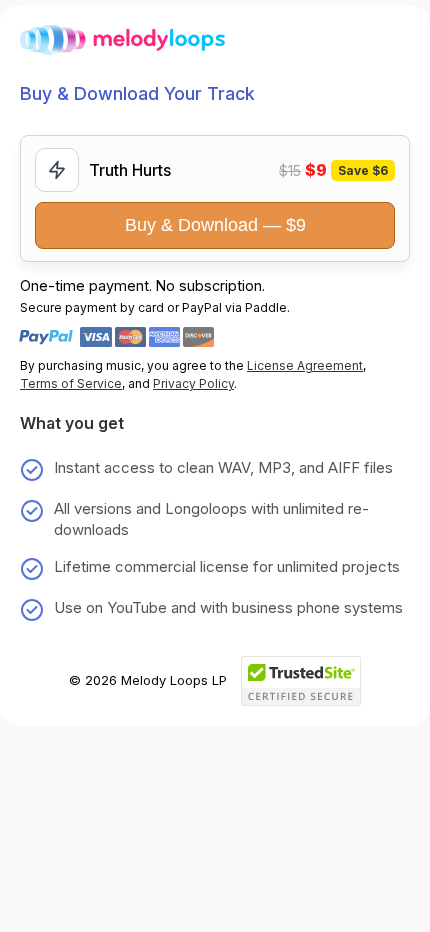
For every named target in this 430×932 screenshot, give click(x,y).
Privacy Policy (193, 383)
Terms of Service (71, 383)
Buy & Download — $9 (215, 225)
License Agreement (305, 365)
